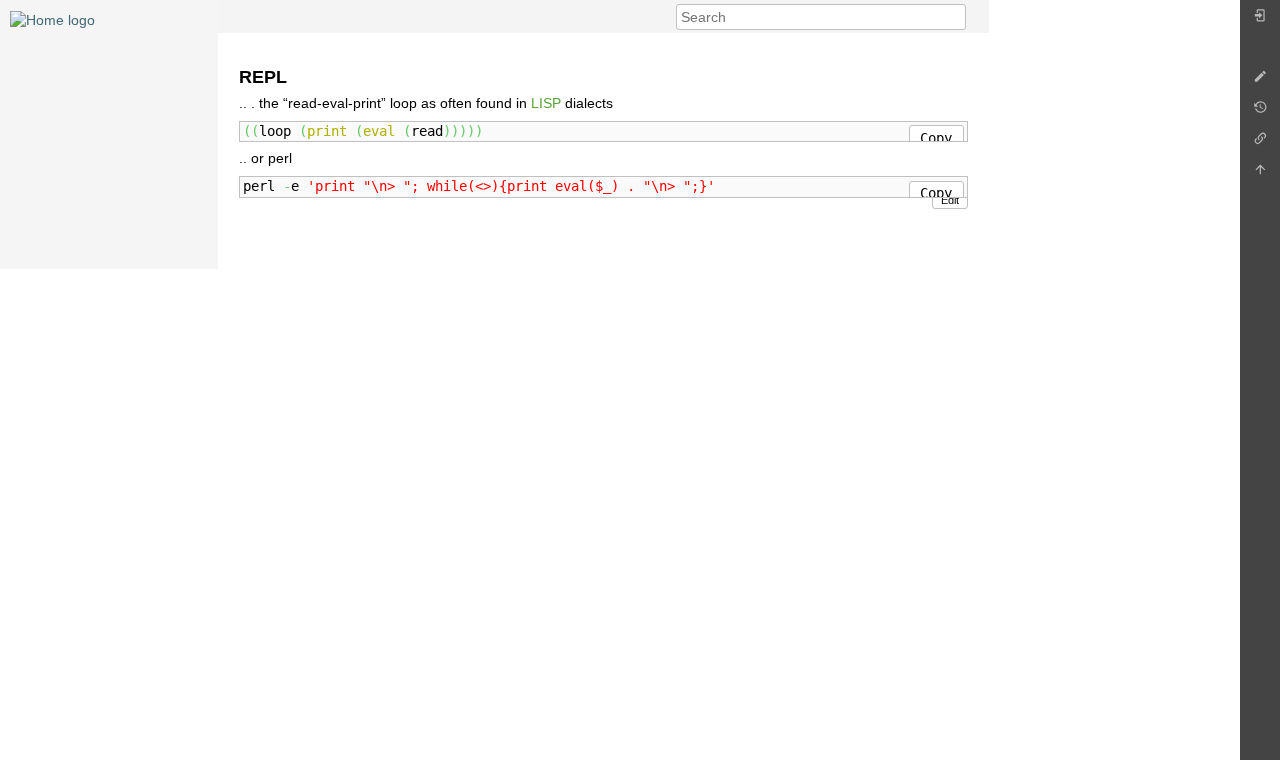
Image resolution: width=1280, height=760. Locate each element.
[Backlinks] (1260, 143)
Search (955, 17)
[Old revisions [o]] (1260, 112)
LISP (546, 103)
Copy (936, 138)
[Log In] (1260, 20)
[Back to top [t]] (1260, 174)
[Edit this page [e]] (1260, 81)
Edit (950, 200)
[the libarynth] (52, 19)
